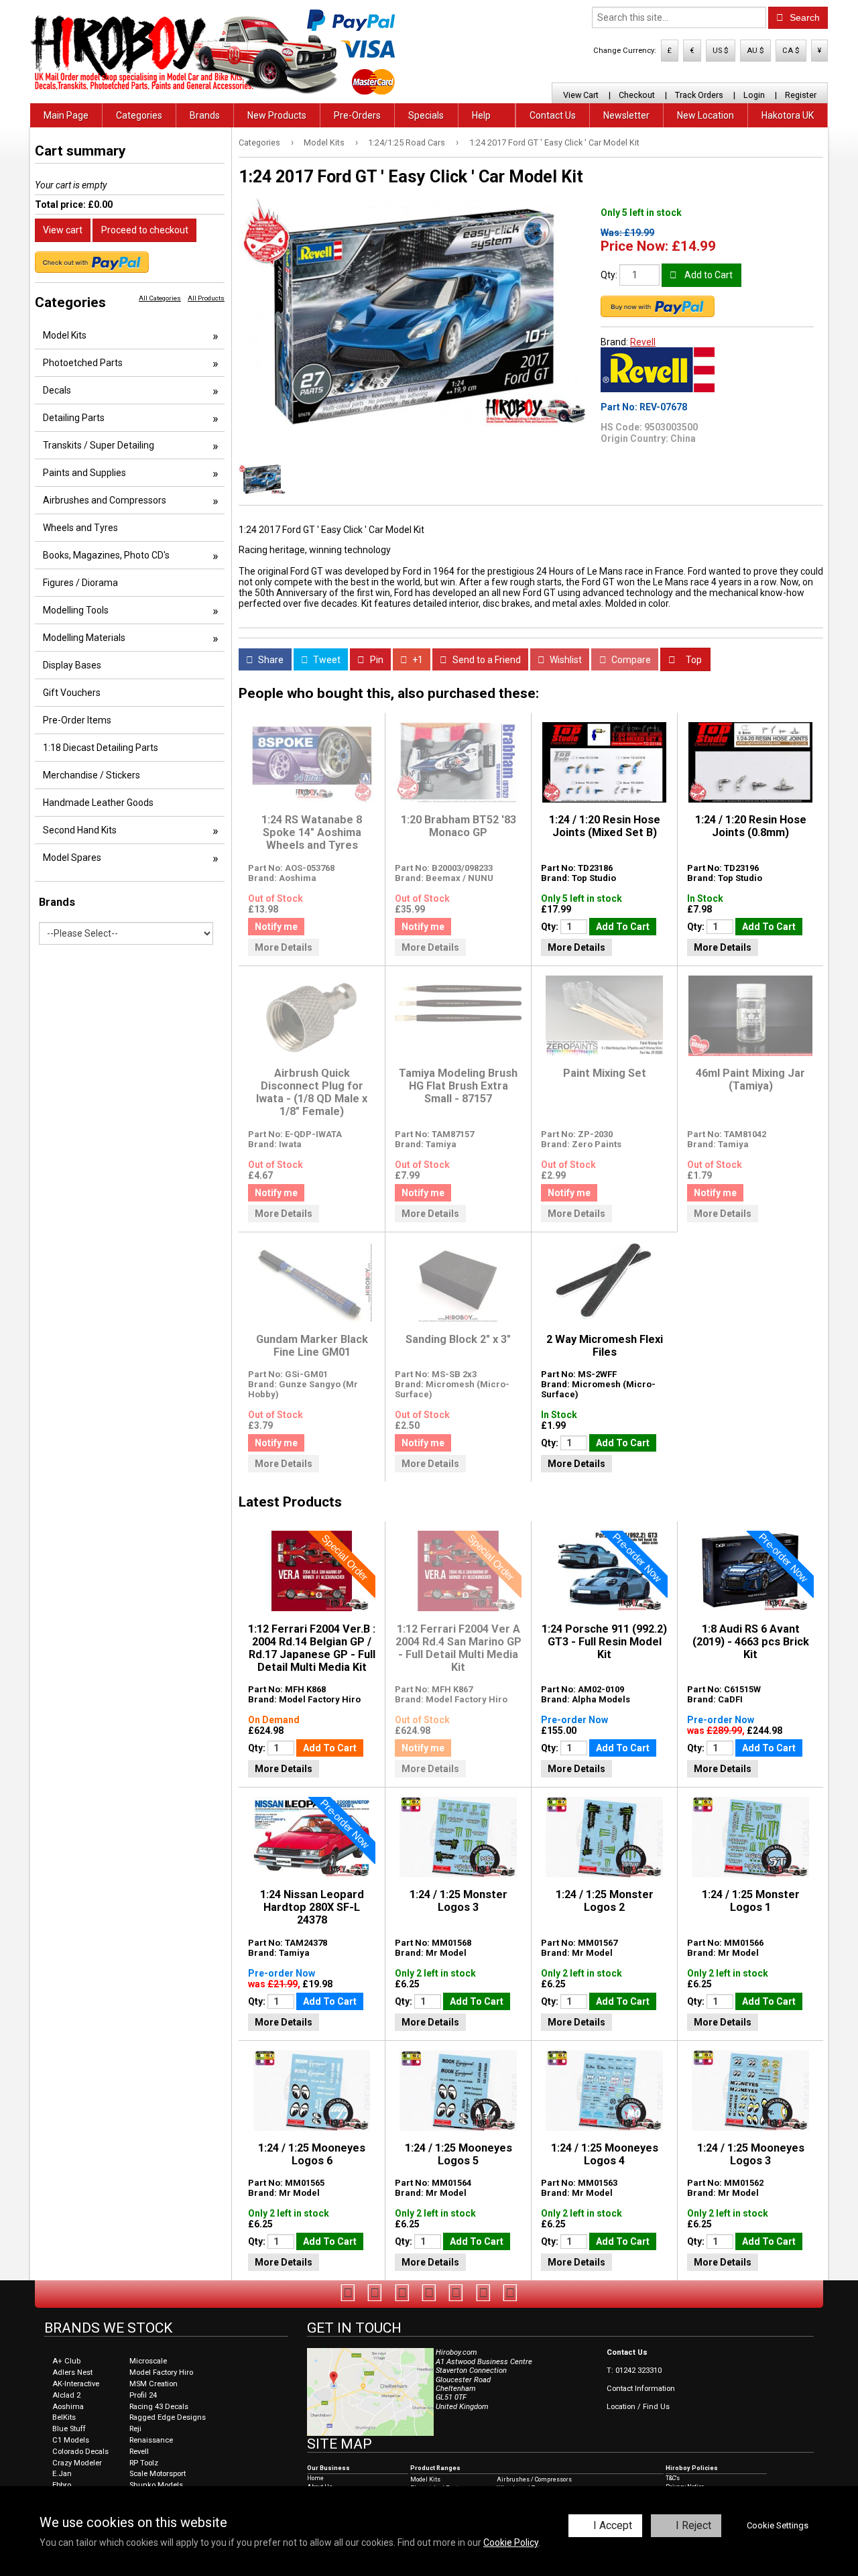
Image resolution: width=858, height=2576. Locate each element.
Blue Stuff (69, 2429)
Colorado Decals (80, 2452)
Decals (57, 390)
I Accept (613, 2525)
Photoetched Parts (83, 363)
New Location (706, 115)
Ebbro (62, 2485)
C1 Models (71, 2440)
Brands (205, 115)
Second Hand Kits (80, 830)
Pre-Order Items (77, 720)
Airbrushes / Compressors (534, 2479)
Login (754, 95)
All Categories (160, 298)
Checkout (637, 95)
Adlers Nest (72, 2373)
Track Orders (699, 95)
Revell (643, 342)
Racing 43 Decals (159, 2407)
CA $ (791, 51)
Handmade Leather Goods (98, 803)
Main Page (66, 115)
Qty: (609, 275)
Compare (630, 660)
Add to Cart (708, 275)
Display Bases (72, 665)
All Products (206, 298)
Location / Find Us (638, 2407)
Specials (426, 115)
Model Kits (324, 142)
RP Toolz (144, 2463)
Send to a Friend (486, 660)
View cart (63, 230)
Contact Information (641, 2389)
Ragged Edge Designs (168, 2417)
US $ (721, 51)
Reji (135, 2429)
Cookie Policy (511, 2542)
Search (803, 17)
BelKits (64, 2417)
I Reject (693, 2525)
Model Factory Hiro (161, 2373)
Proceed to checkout (145, 230)
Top (693, 660)
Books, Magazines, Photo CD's (106, 555)
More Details (284, 947)
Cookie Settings (778, 2525)
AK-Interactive (76, 2384)
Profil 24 (143, 2395)
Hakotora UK (788, 115)
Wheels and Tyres (80, 528)
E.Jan (62, 2474)
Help (481, 115)
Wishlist (565, 660)
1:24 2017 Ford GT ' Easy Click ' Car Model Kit (554, 142)
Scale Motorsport (158, 2474)
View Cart (581, 95)
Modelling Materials (84, 638)
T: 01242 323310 (634, 2370)
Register (801, 95)
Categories (139, 115)
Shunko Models (156, 2485)
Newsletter (626, 115)
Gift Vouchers (72, 693)
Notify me (276, 927)
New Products (277, 115)
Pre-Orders (357, 115)
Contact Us (553, 115)
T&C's (673, 2478)
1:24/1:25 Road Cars (407, 142)
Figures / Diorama (80, 583)
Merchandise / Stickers (91, 775)
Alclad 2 (66, 2395)
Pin (376, 660)
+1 (417, 660)
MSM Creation (154, 2384)
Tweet (326, 660)
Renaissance (151, 2440)
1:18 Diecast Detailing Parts (101, 748)
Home (315, 2478)
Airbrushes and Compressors (105, 500)
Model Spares (72, 858)
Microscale (148, 2361)
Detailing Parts (74, 418)
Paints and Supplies (84, 473)
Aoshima (68, 2407)
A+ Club (66, 2361)
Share (270, 660)
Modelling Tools (76, 610)
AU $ (755, 51)
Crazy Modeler (77, 2463)
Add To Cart (623, 927)
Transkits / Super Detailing (99, 445)
